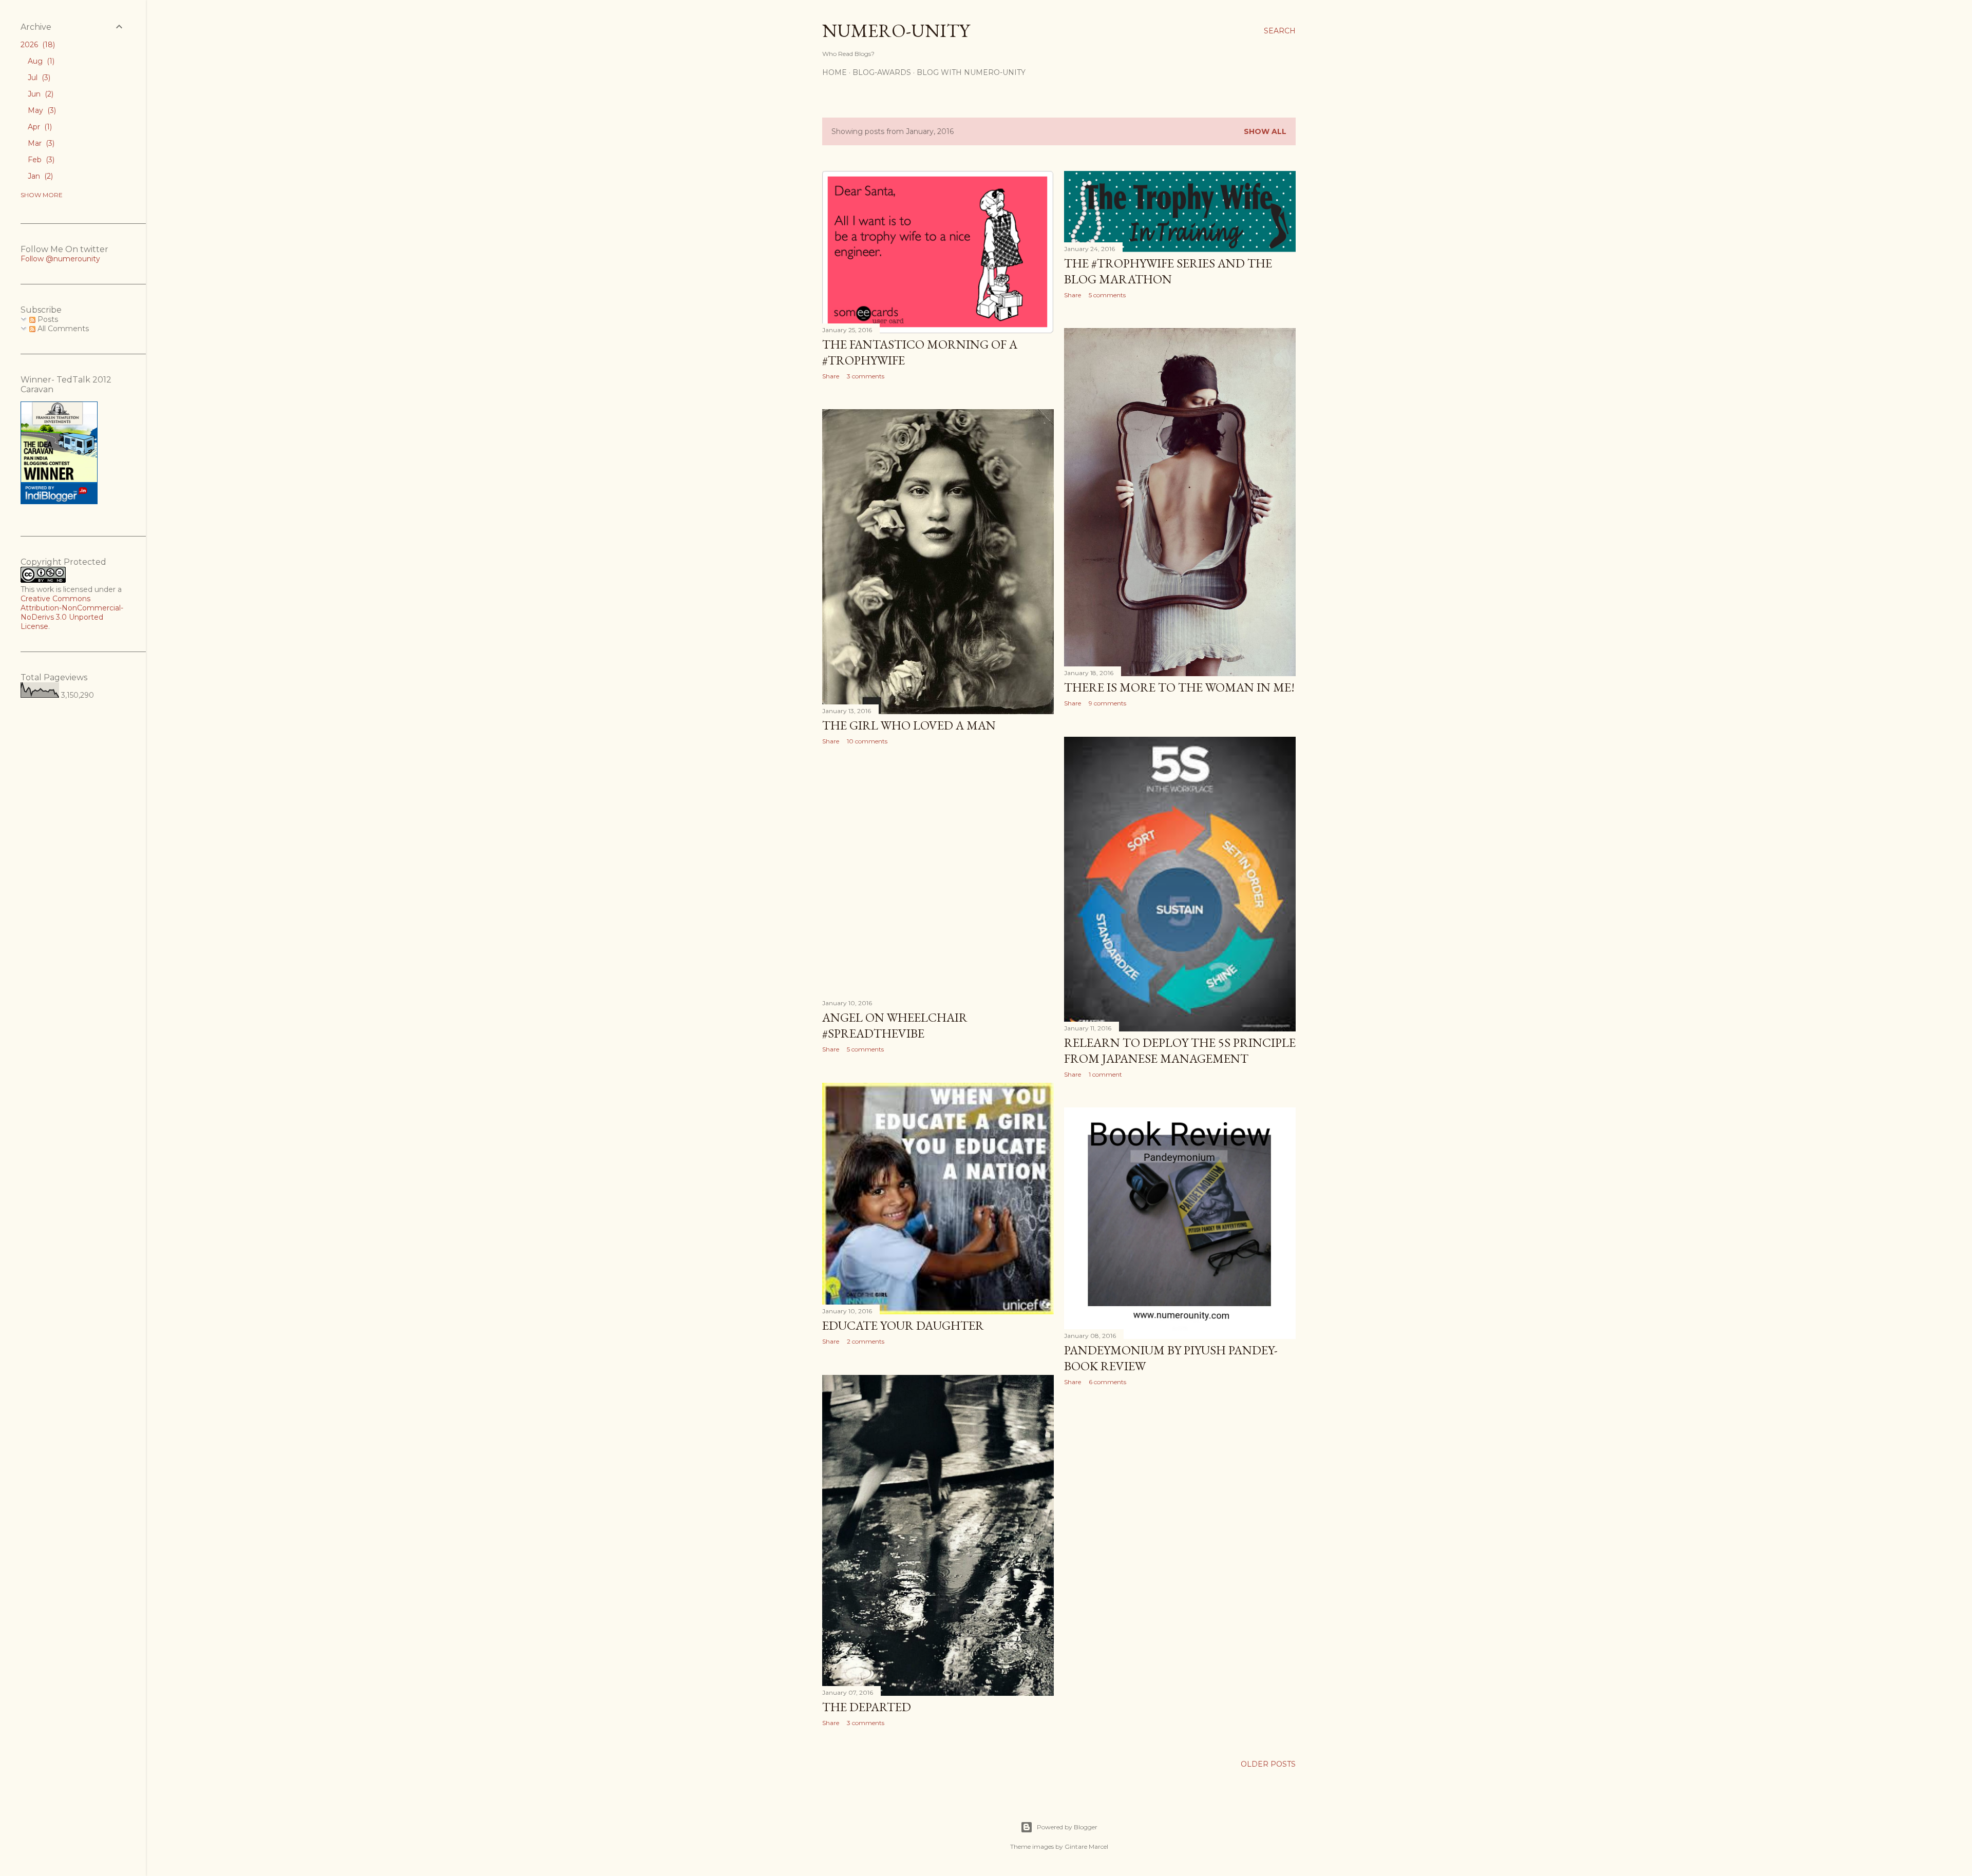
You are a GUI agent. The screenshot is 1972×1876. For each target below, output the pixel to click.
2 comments (866, 1341)
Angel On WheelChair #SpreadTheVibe (895, 1025)
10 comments (867, 741)
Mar (40, 143)
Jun (40, 94)
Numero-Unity (896, 31)
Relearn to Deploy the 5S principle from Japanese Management (1180, 1050)
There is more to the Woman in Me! (1179, 687)
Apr (39, 127)
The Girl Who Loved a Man (909, 725)
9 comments (1107, 703)
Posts (47, 319)
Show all (1265, 131)
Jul (38, 78)
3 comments (866, 376)
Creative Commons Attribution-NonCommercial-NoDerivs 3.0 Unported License (72, 612)
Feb (40, 160)
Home (835, 72)
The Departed (867, 1707)
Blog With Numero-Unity (971, 72)
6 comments (1107, 1382)
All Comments (62, 329)
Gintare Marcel (1086, 1846)
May (41, 110)
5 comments (1107, 295)
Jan (39, 176)
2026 (37, 45)
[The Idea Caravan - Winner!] (59, 502)
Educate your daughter (903, 1325)
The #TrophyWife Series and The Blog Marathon (1168, 271)
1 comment (1105, 1074)
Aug (40, 61)
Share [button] (831, 376)
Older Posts (1268, 1764)
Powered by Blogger (1067, 1827)
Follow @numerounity (60, 259)
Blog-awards (882, 72)
